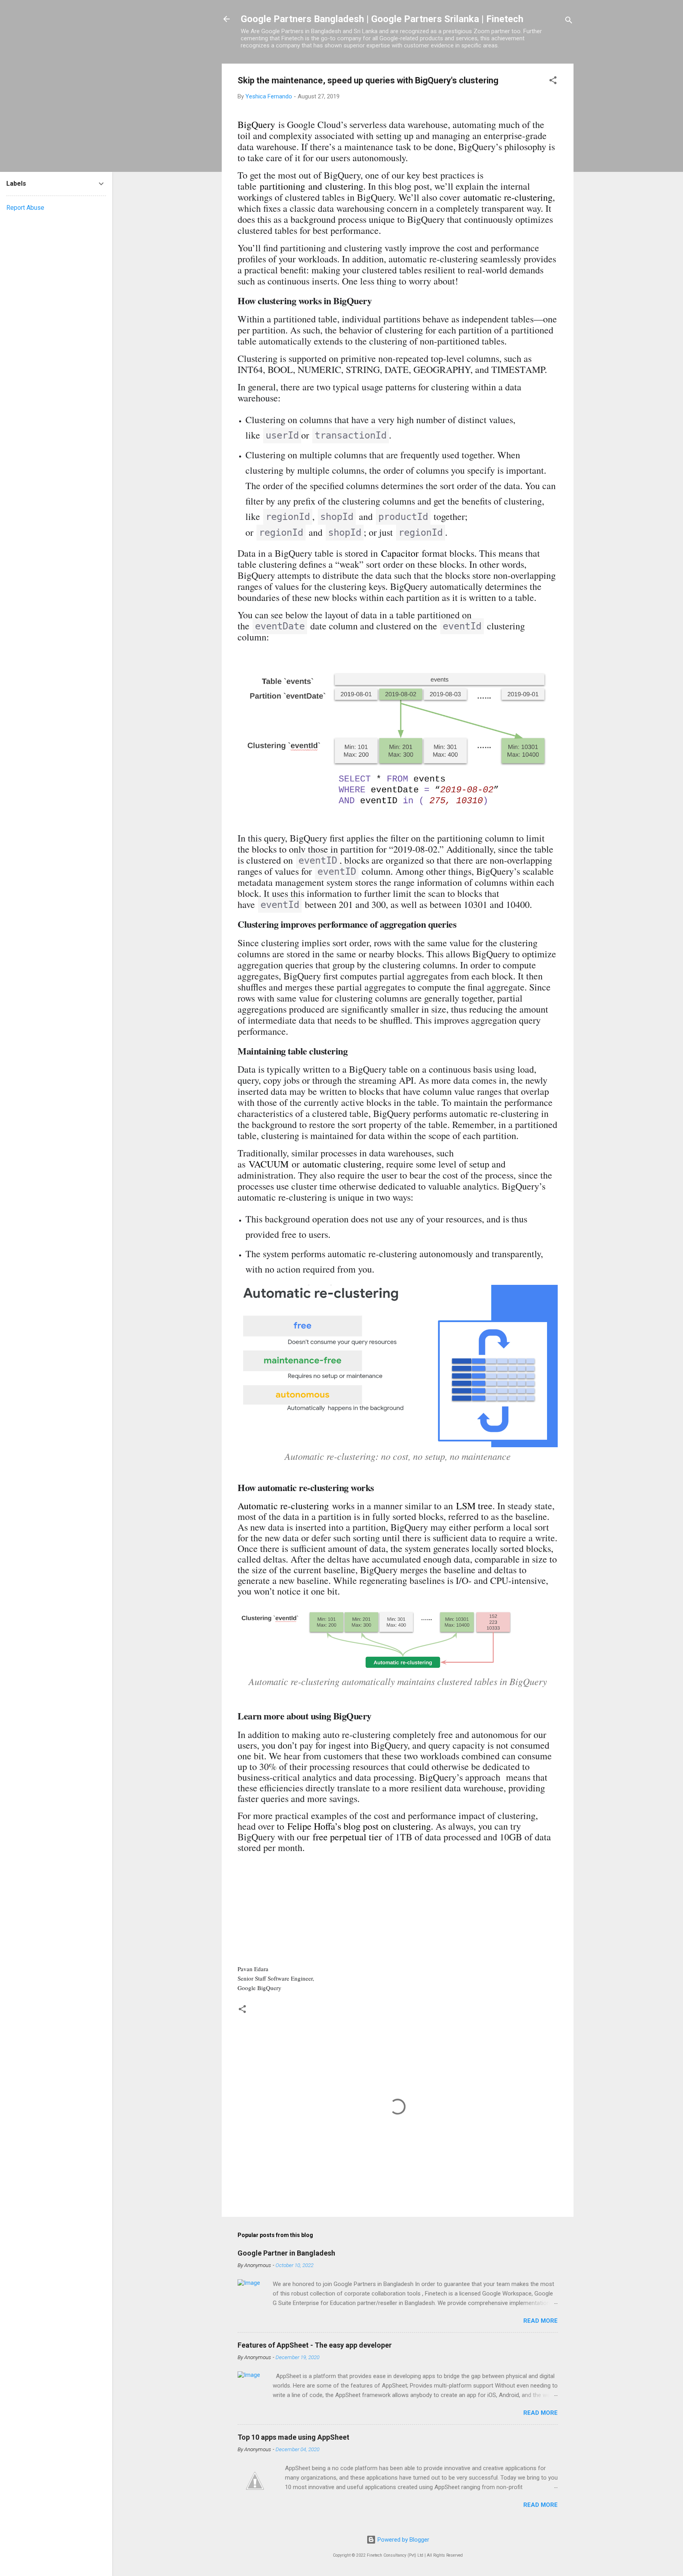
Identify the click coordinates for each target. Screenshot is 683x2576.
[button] (553, 82)
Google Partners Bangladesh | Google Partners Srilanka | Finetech (382, 19)
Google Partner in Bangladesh (286, 2253)
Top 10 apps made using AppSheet (293, 2437)
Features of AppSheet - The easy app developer (315, 2345)
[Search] (569, 22)
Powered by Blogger (403, 2540)
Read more (541, 2321)
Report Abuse (25, 208)
